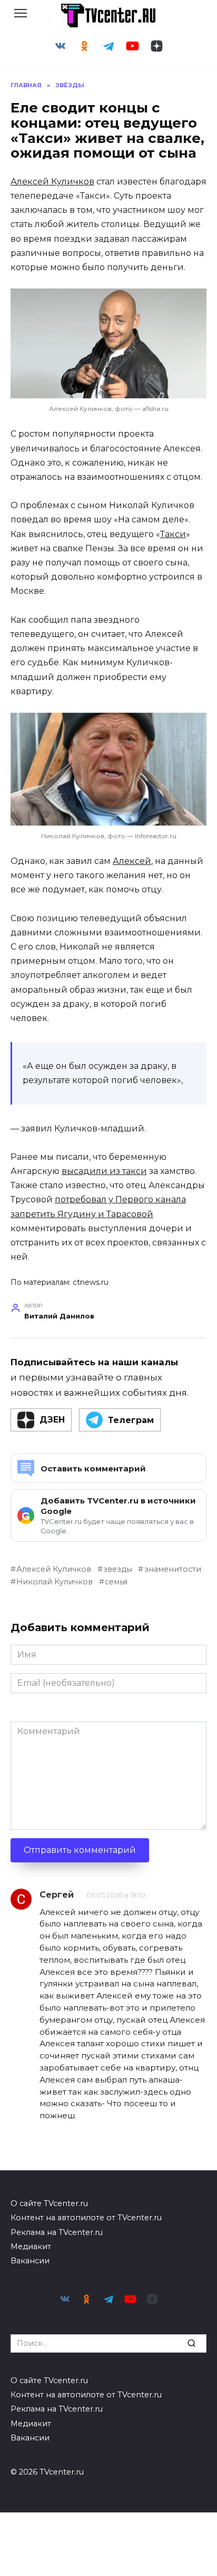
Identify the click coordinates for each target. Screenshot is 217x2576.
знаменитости (172, 1569)
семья (116, 1582)
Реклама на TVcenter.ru (57, 2232)
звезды (118, 1569)
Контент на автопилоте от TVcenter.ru (86, 2218)
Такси (173, 534)
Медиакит (31, 2247)
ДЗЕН (52, 1420)
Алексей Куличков (52, 182)
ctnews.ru (91, 1282)
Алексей (132, 861)
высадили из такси (104, 1171)
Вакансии (30, 2261)
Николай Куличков (55, 1582)
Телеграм (131, 1420)
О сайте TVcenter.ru (49, 2203)
